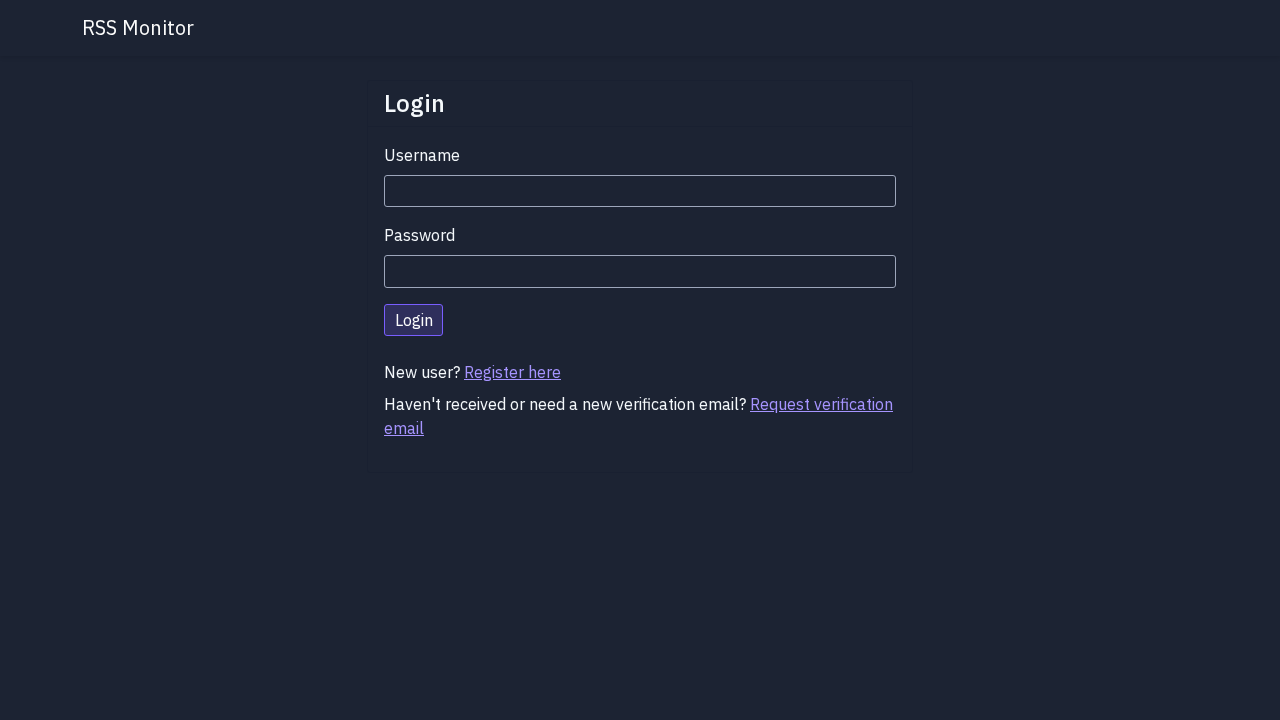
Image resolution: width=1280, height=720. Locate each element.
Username (422, 155)
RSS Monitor (138, 27)
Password (419, 235)
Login (414, 320)
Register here (512, 372)
